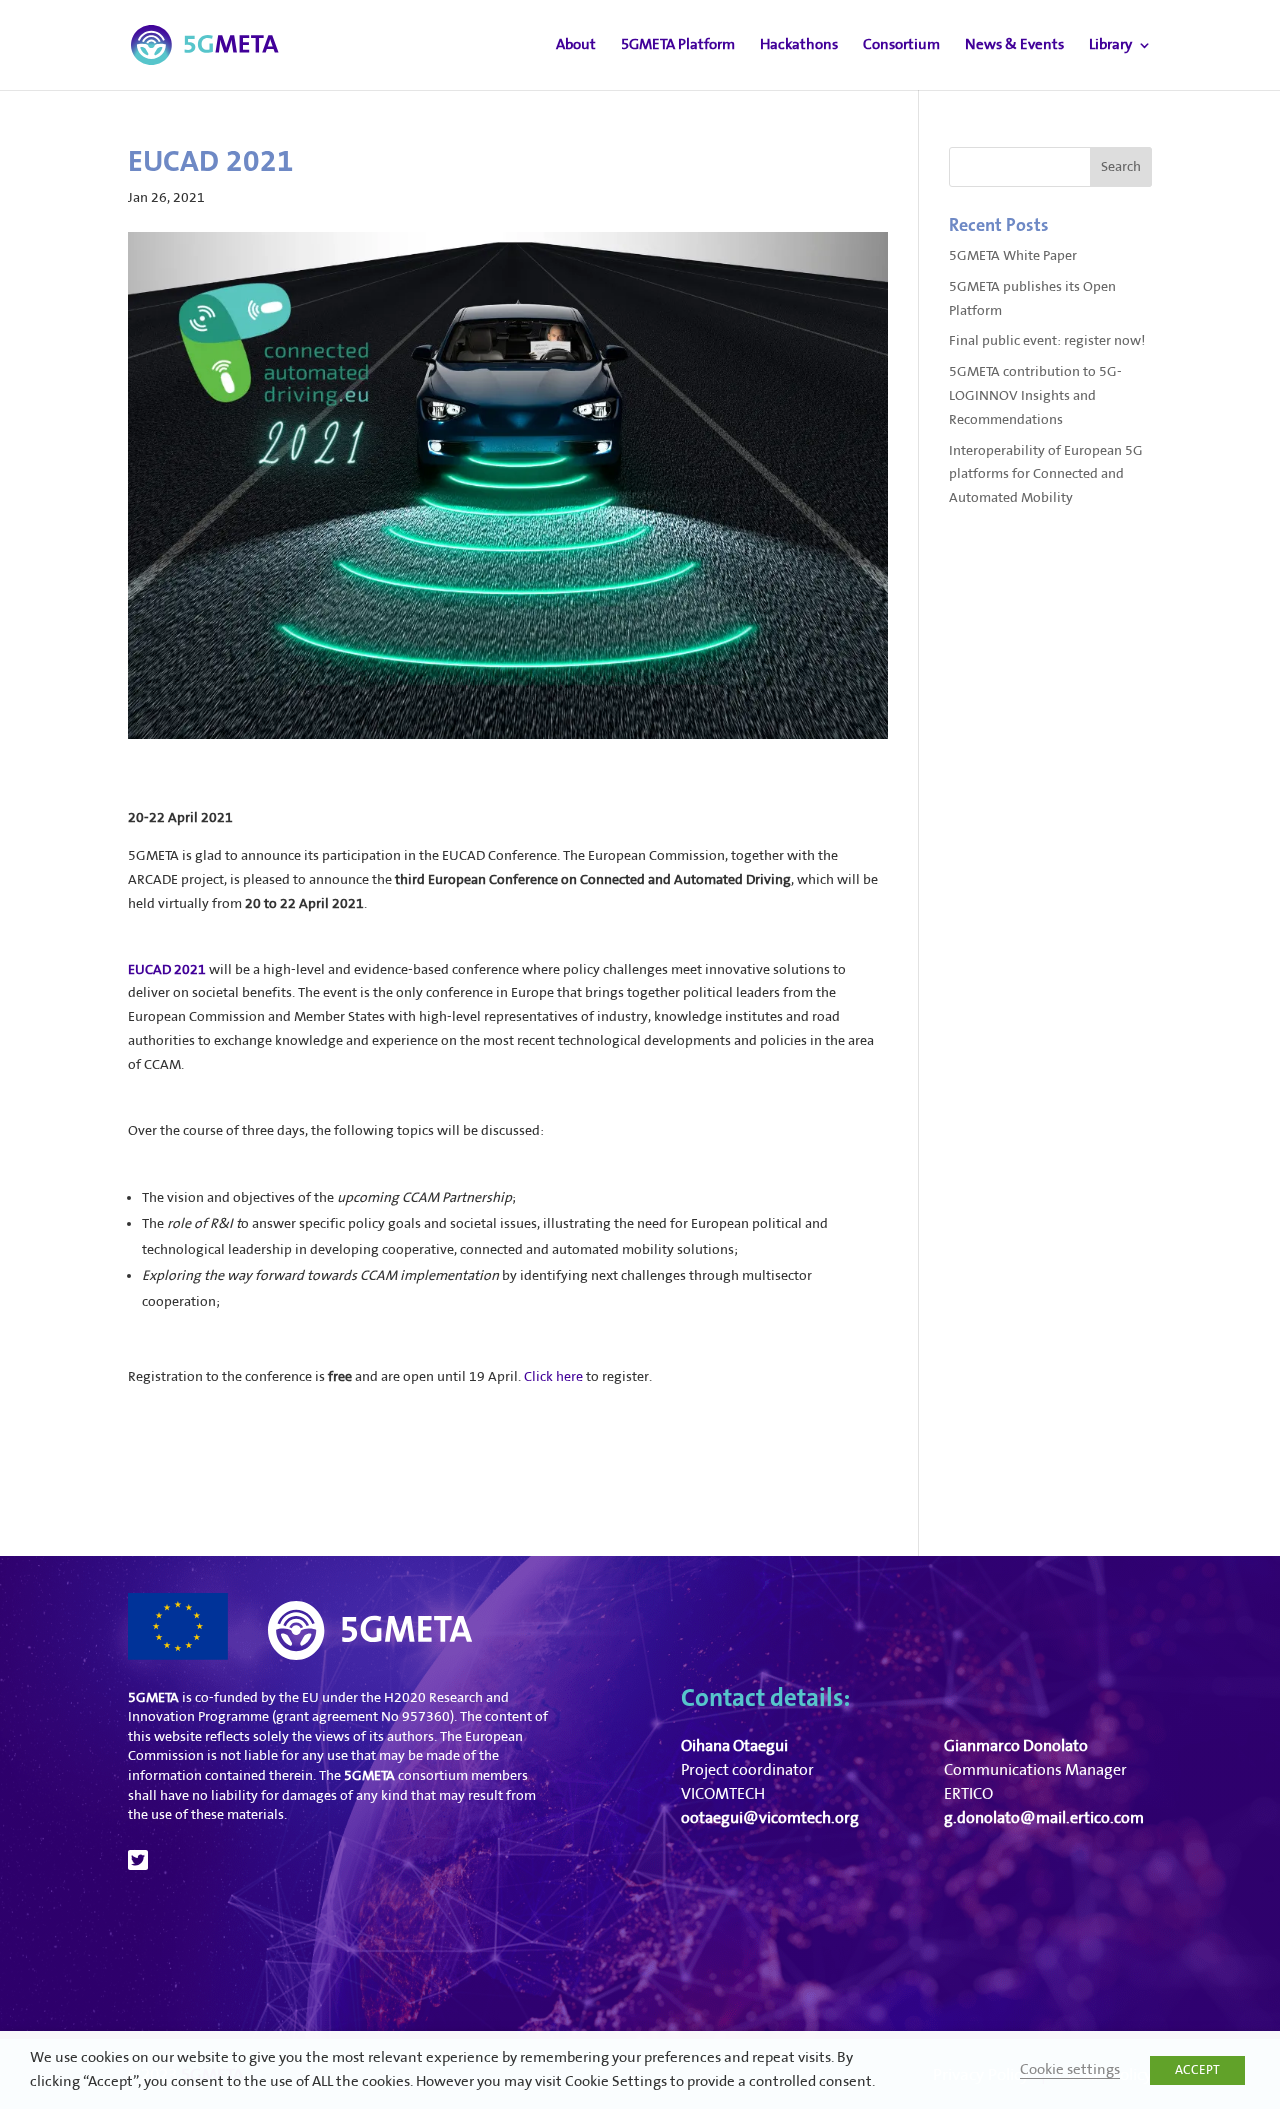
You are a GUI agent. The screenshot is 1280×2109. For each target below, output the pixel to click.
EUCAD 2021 (167, 970)
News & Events (1014, 45)
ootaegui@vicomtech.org (770, 1818)
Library (1110, 45)
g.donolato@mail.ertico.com (1044, 1818)
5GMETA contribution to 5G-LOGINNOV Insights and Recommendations (1035, 396)
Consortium (901, 45)
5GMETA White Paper (1013, 256)
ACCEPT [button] (1197, 2070)
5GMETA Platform (678, 45)
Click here (553, 1377)
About (576, 45)
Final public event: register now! (1047, 341)
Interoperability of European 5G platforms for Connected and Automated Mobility (1046, 475)
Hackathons (799, 45)
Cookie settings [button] (1070, 2069)
